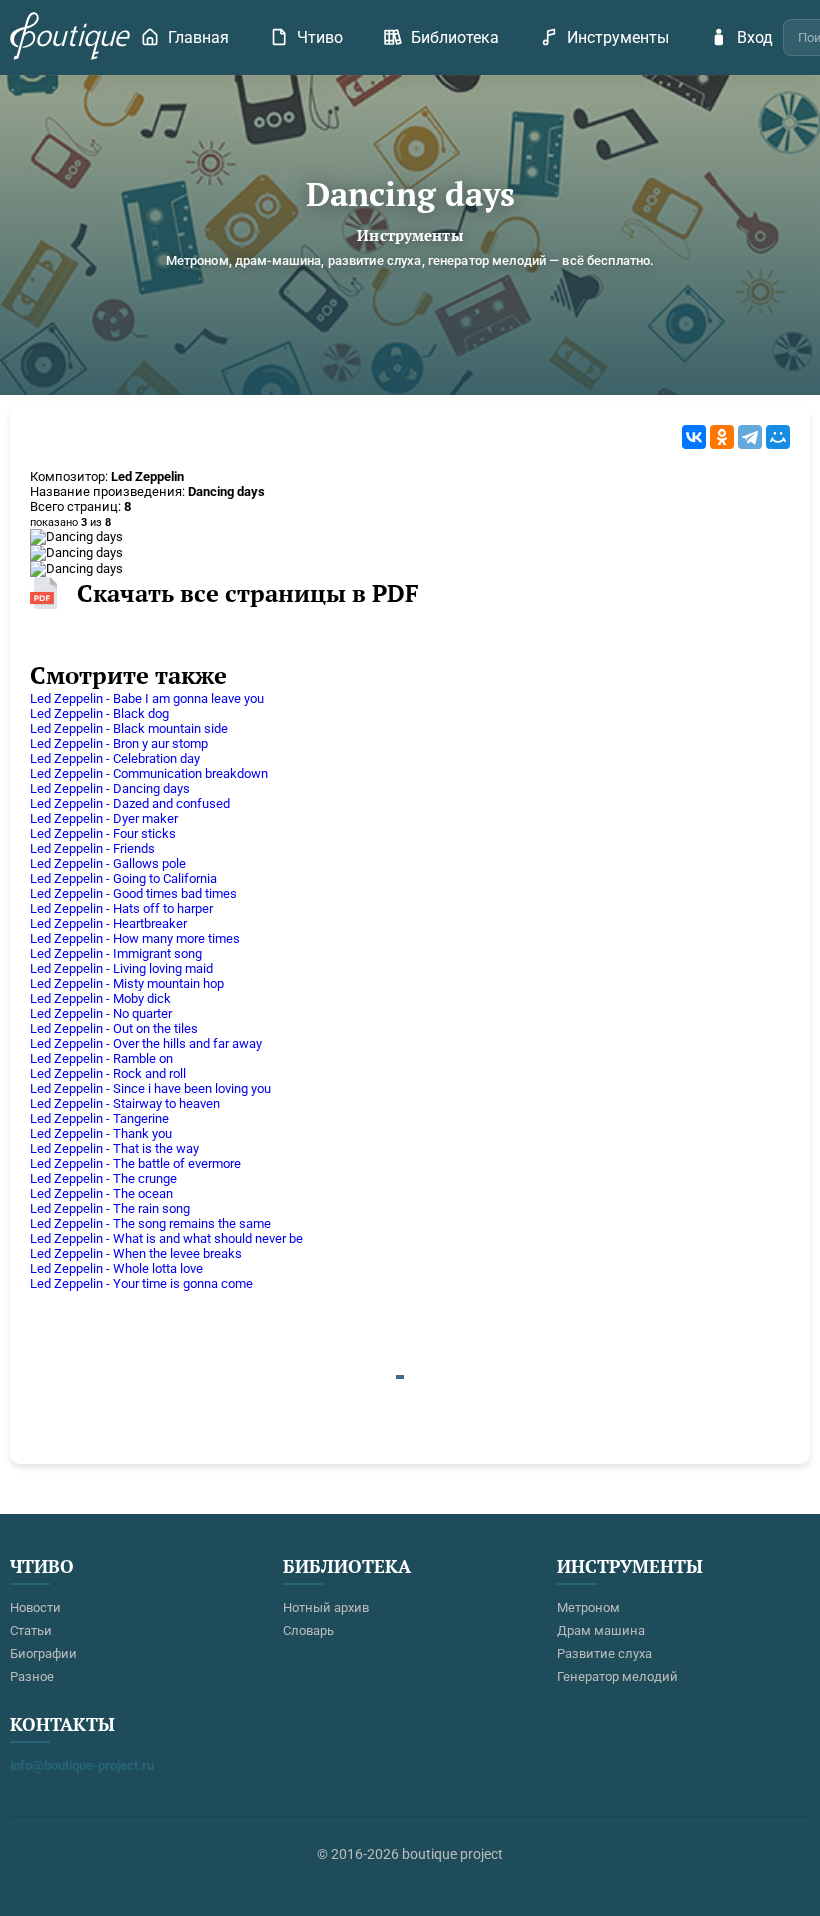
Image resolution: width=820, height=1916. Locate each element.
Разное (32, 1676)
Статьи (31, 1630)
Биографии (43, 1653)
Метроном (588, 1607)
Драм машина (601, 1630)
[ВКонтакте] (694, 437)
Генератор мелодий (617, 1676)
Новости (35, 1607)
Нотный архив (326, 1607)
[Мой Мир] (778, 437)
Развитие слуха (604, 1653)
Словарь (308, 1630)
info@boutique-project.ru (82, 1765)
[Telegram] (750, 437)
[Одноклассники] (722, 437)
